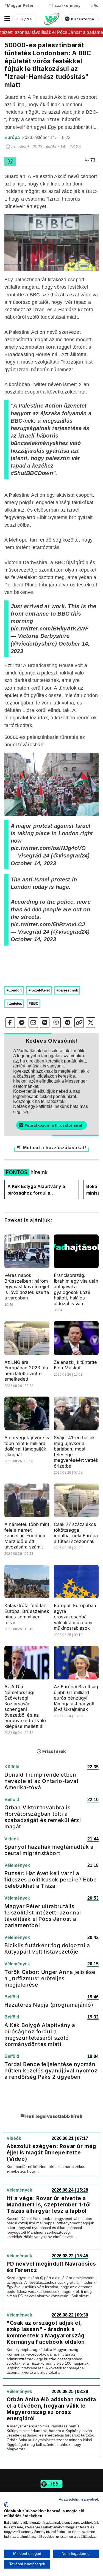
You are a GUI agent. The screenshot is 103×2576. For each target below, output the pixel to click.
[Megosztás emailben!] (33, 1023)
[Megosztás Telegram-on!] (68, 1023)
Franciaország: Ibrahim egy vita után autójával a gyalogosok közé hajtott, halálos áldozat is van (76, 1289)
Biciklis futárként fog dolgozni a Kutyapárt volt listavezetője (47, 1948)
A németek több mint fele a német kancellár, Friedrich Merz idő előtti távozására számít (27, 1536)
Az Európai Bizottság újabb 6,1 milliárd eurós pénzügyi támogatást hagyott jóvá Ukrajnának (76, 1698)
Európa (13, 137)
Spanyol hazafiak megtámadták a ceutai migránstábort (49, 1850)
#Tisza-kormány (64, 5)
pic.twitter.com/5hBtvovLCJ (48, 924)
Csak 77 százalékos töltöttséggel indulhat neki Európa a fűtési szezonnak (76, 1533)
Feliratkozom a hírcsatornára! (53, 1125)
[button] (7, 19)
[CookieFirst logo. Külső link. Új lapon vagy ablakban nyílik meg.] (6, 2505)
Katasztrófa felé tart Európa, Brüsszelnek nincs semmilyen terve (27, 1614)
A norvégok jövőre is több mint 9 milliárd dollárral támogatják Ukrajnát (27, 1446)
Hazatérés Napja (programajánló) (49, 2005)
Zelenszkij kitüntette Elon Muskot (76, 1365)
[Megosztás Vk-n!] (45, 1023)
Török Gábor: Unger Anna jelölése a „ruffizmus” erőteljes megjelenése (50, 1978)
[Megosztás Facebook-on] (10, 1023)
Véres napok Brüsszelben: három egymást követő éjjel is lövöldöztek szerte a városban (27, 1286)
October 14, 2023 (33, 863)
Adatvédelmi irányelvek (79, 2499)
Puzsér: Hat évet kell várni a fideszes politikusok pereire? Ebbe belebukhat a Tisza (50, 1880)
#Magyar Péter (19, 5)
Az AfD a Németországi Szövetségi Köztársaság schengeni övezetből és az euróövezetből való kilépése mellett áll (25, 1706)
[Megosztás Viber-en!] (56, 1023)
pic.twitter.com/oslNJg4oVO (48, 848)
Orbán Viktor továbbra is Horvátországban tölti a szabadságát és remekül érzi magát (43, 1817)
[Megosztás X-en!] (91, 1023)
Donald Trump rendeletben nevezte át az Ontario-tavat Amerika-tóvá (41, 1781)
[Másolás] (79, 1023)
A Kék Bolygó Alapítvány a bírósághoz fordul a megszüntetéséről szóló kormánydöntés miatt (36, 1190)
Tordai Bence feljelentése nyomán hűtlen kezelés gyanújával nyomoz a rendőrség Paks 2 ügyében (51, 2070)
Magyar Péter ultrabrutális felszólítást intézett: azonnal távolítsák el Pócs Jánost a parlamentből (43, 1916)
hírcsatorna (82, 19)
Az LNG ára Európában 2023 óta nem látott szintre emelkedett (26, 1371)
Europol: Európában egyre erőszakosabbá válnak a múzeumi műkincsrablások (75, 1617)
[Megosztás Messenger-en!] (22, 1023)
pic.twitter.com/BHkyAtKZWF (50, 629)
